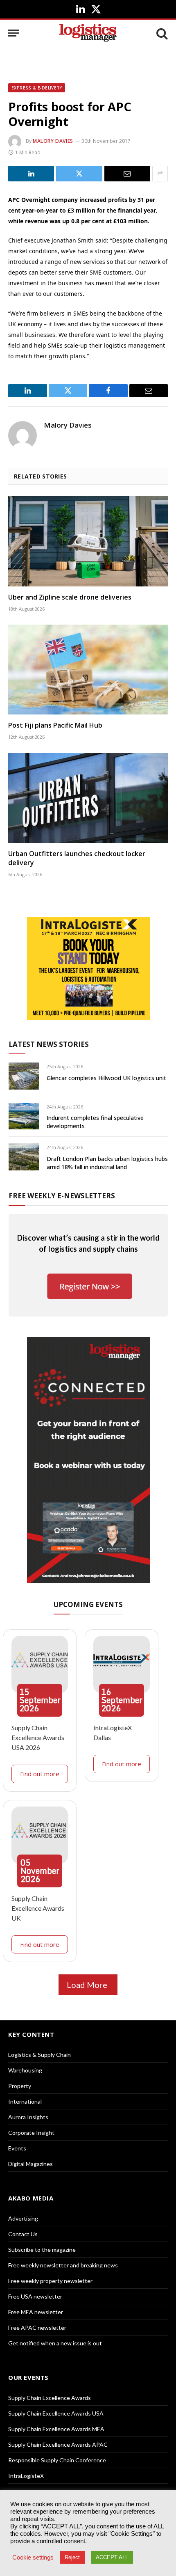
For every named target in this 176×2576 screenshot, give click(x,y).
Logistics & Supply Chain (39, 2055)
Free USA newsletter (35, 2296)
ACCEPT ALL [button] (112, 2557)
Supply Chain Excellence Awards (50, 2398)
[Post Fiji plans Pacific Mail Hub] (88, 670)
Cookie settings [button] (33, 2558)
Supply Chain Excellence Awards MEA (56, 2429)
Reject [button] (72, 2557)
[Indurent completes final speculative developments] (24, 1116)
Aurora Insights (28, 2117)
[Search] (161, 33)
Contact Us (23, 2234)
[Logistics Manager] (88, 33)
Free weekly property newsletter (50, 2281)
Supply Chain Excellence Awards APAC (58, 2444)
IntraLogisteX (26, 2476)
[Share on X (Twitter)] (79, 174)
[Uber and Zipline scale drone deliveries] (88, 541)
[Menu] (14, 33)
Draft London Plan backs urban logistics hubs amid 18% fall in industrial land (107, 1163)
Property (20, 2086)
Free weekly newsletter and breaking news (63, 2265)
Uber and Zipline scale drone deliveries (70, 597)
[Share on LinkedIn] (31, 174)
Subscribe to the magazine (42, 2250)
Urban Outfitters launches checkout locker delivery (77, 858)
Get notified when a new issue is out (55, 2343)
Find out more (40, 1774)
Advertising (23, 2218)
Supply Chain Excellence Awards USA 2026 (38, 1737)
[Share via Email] (127, 174)
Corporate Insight (31, 2133)
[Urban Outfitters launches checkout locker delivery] (88, 798)
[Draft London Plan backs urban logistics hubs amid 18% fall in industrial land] (24, 1157)
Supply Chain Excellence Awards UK (38, 1908)
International (25, 2101)
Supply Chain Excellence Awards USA (56, 2413)
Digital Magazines (30, 2164)
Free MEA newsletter (36, 2312)
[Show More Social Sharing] (160, 174)
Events (17, 2148)
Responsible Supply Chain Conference (57, 2460)
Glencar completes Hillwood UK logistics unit (106, 1078)
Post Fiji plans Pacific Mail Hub (55, 725)
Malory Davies (53, 141)
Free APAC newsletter (37, 2328)
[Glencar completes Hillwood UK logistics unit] (24, 1076)
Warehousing (25, 2070)
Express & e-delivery (37, 88)
